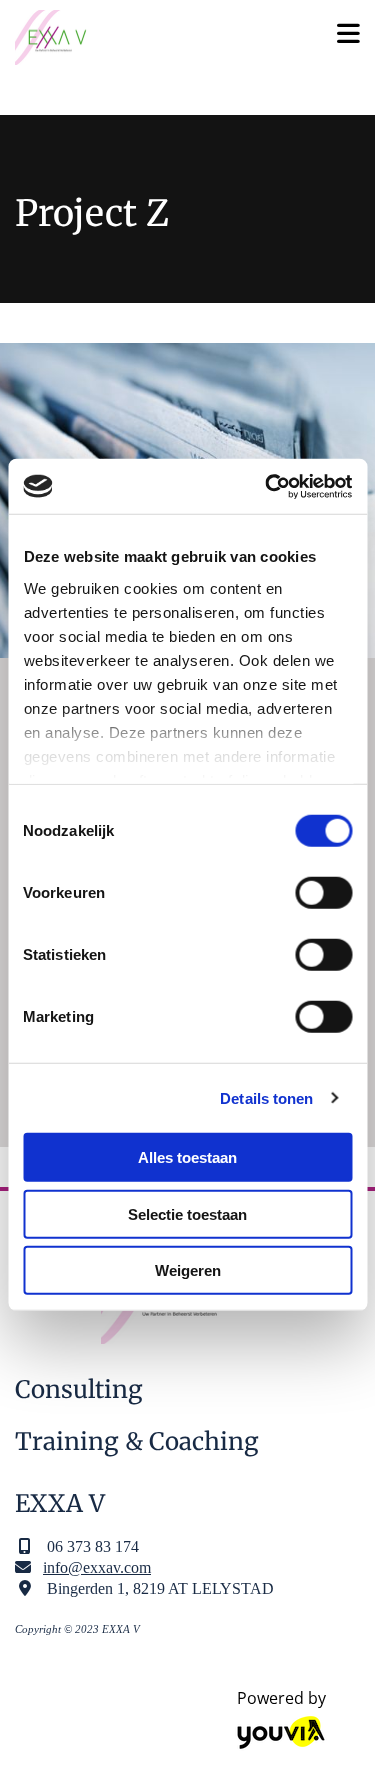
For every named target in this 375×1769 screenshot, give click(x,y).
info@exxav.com (97, 1567)
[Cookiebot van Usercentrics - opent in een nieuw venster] (267, 486)
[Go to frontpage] (156, 37)
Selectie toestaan (187, 1213)
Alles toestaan (187, 1157)
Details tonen (266, 1097)
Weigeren (188, 1270)
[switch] (323, 893)
